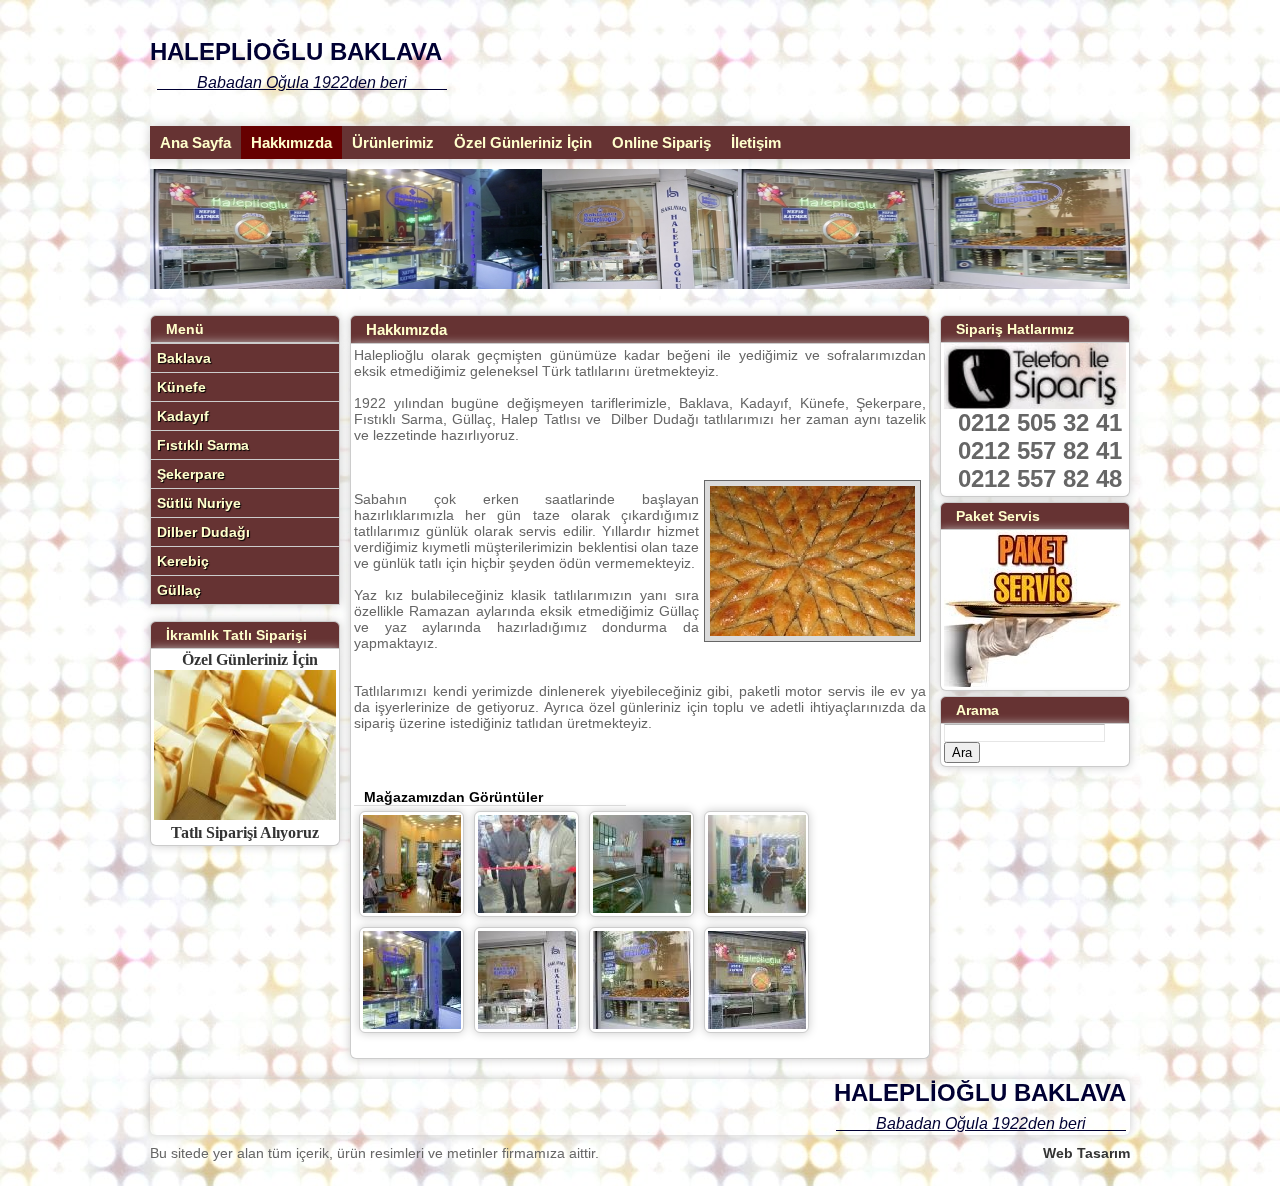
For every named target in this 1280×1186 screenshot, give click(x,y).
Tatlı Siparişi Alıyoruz (245, 832)
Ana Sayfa (195, 142)
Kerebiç (183, 561)
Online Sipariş (661, 142)
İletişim (756, 142)
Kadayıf (183, 416)
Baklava (184, 358)
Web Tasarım (1086, 1153)
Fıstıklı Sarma (203, 445)
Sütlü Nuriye (199, 503)
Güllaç (179, 590)
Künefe (181, 387)
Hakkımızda (291, 142)
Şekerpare (191, 474)
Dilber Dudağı (203, 532)
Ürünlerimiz (393, 142)
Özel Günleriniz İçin (523, 142)
